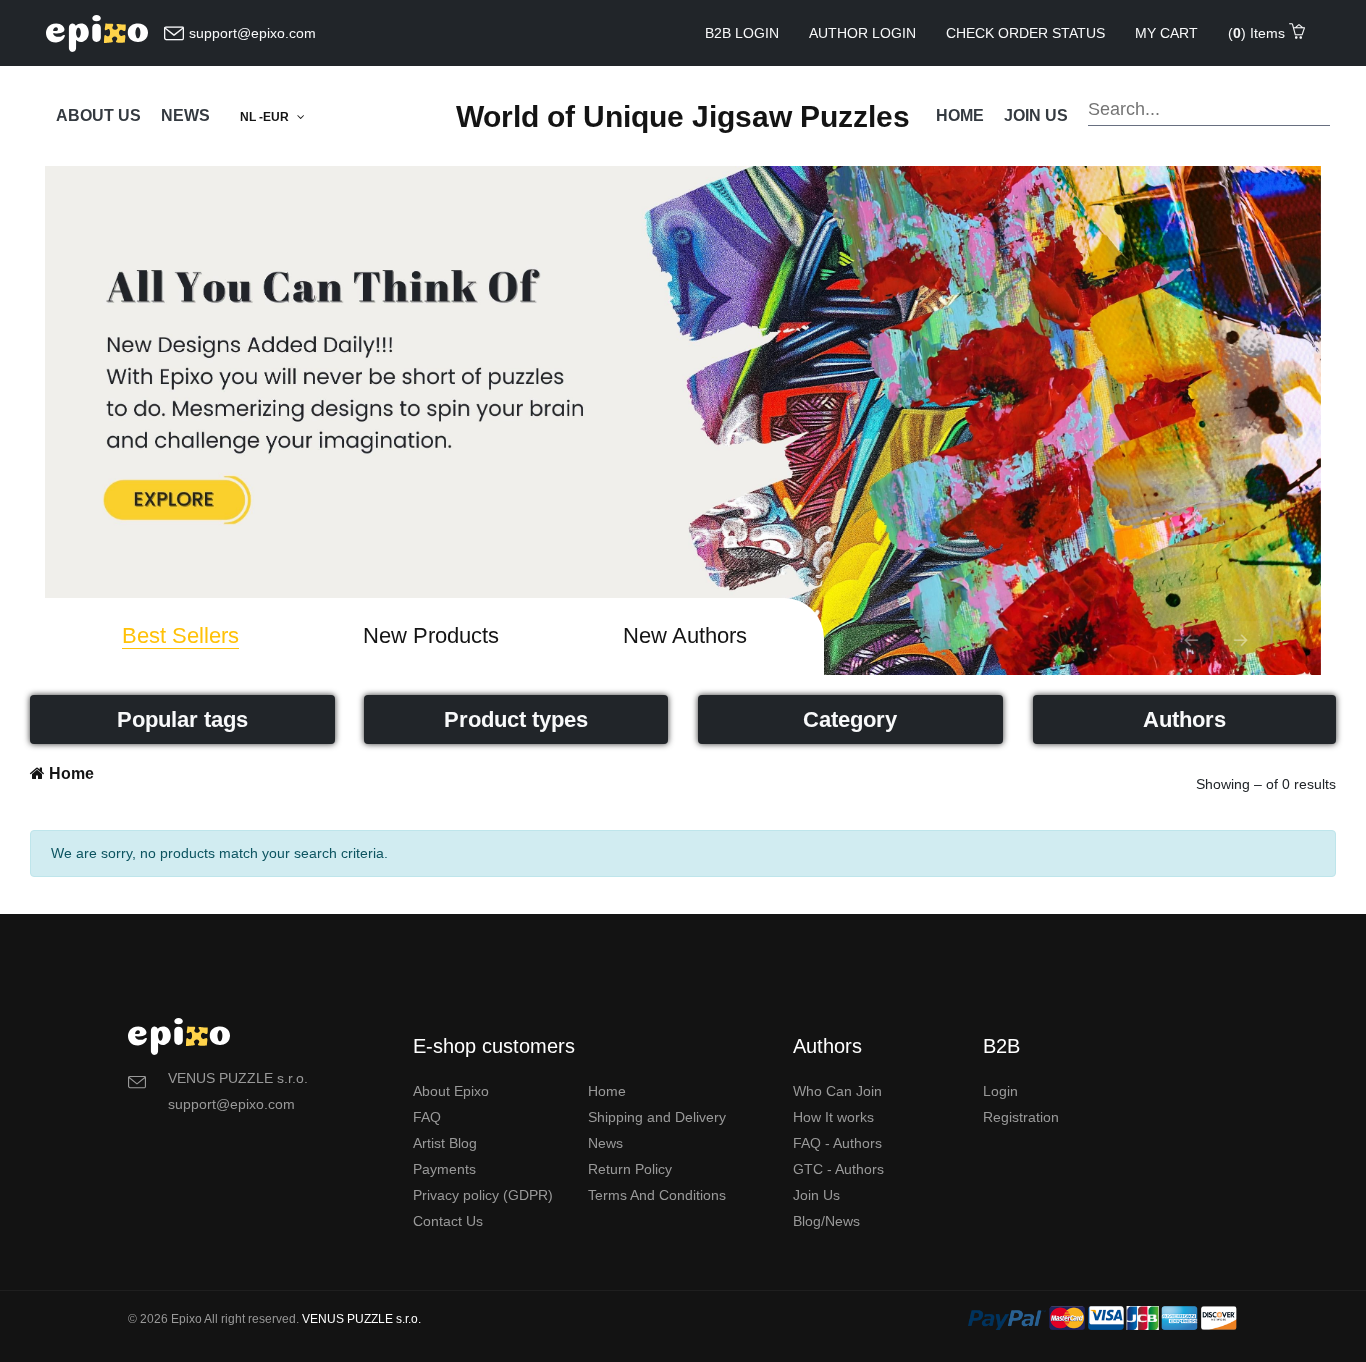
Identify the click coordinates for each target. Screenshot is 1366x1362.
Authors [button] (1184, 719)
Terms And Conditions (657, 1195)
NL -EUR (266, 117)
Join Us (816, 1195)
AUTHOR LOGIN (862, 33)
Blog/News (826, 1221)
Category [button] (850, 719)
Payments (444, 1169)
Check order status (1025, 33)
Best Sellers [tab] (180, 635)
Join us (1036, 115)
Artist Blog (445, 1143)
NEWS (185, 115)
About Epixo (451, 1091)
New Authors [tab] (685, 635)
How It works (833, 1117)
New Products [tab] (431, 635)
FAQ (427, 1117)
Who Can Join (837, 1091)
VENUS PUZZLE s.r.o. (361, 1319)
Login (1000, 1091)
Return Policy (630, 1169)
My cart (1166, 33)
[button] (1191, 640)
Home (960, 115)
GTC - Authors (838, 1169)
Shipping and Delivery (657, 1117)
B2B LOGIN (742, 33)
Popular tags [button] (182, 719)
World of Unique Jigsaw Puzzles (683, 116)
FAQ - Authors (837, 1143)
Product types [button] (516, 719)
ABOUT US (98, 115)
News (605, 1143)
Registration (1021, 1117)
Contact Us (448, 1221)
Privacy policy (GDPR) (483, 1195)
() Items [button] (1258, 33)
